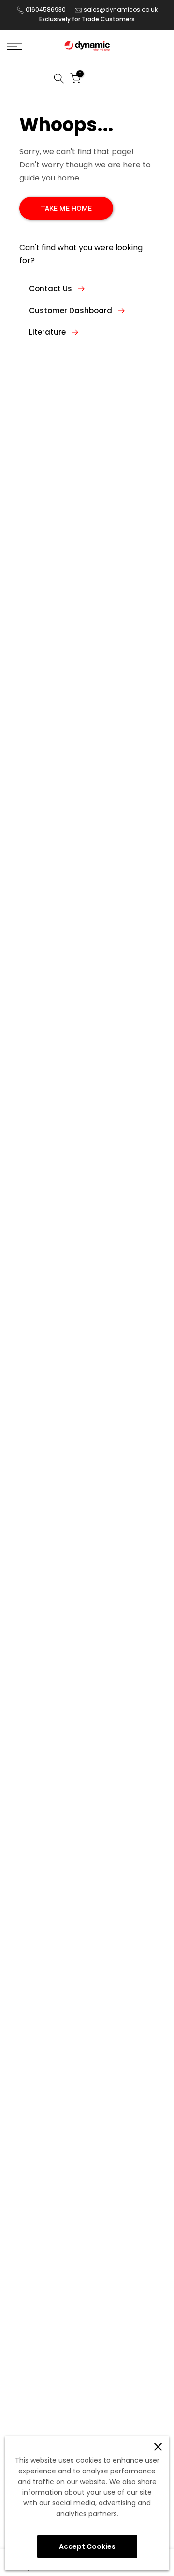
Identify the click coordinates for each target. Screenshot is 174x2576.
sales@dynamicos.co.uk (121, 9)
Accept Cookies (87, 2546)
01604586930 (46, 9)
